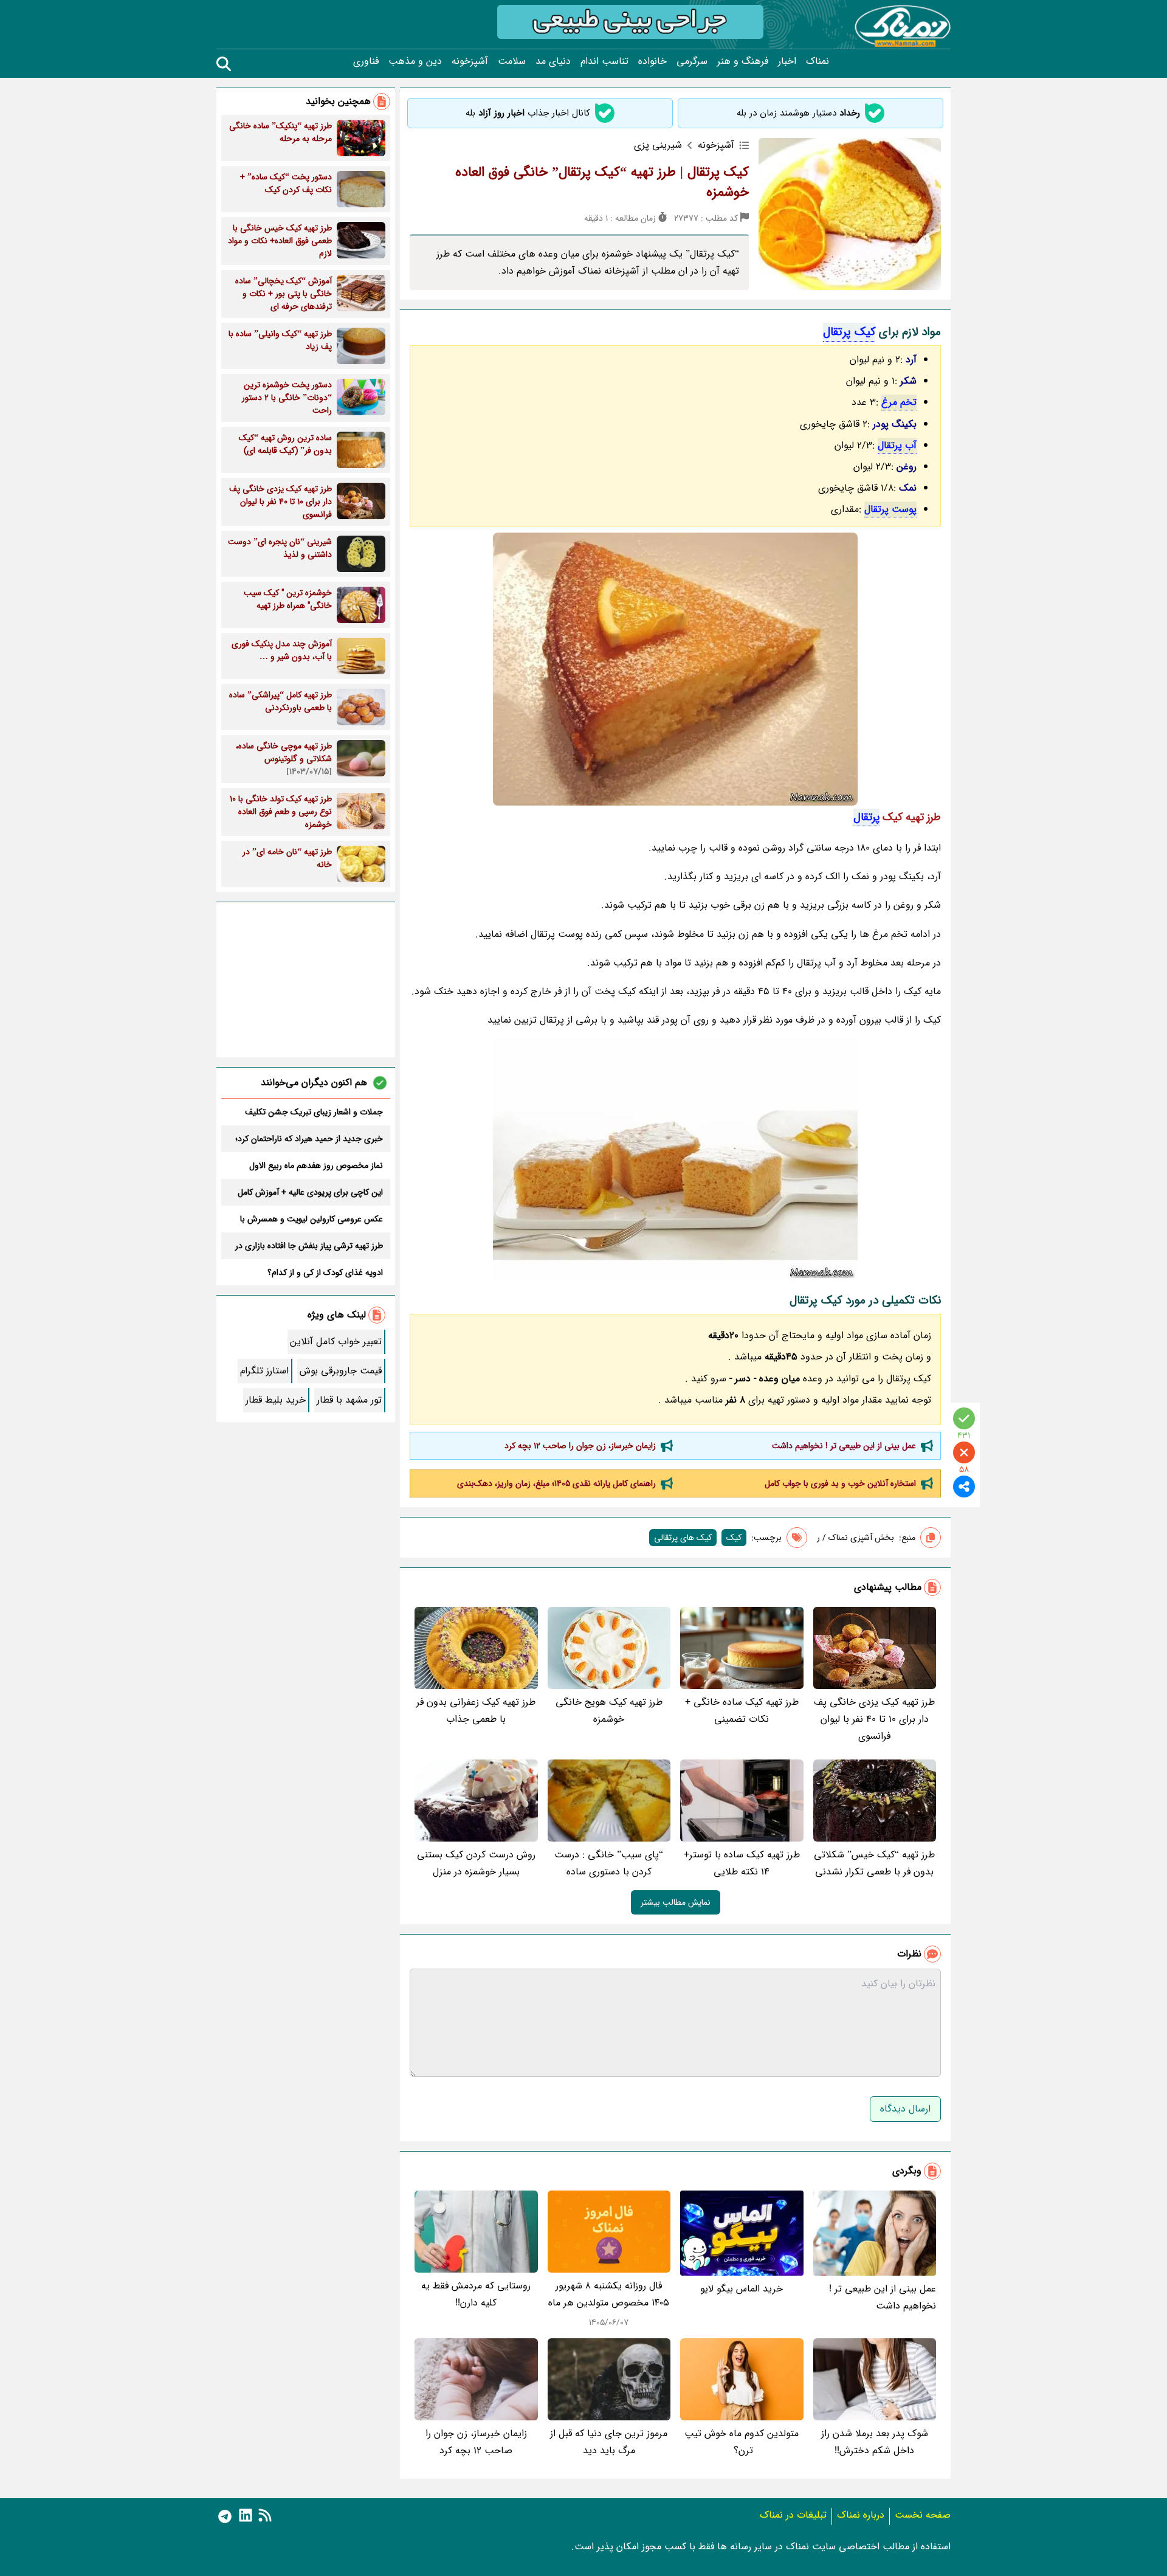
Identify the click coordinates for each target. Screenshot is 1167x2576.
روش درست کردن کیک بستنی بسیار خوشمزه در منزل (476, 1863)
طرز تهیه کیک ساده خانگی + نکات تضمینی (742, 1711)
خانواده (652, 61)
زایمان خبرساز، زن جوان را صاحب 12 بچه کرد (580, 1446)
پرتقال (866, 817)
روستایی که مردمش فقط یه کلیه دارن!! (476, 2294)
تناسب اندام (604, 61)
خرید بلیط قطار (276, 1400)
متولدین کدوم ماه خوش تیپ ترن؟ (742, 2442)
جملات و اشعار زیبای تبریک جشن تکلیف (314, 1112)
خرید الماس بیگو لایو (742, 2289)
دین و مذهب (415, 61)
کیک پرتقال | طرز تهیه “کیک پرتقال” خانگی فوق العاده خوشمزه (602, 182)
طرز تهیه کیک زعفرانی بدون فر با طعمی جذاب (476, 1711)
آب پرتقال (897, 445)
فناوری (366, 61)
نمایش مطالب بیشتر (676, 1902)
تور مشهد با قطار (349, 1400)
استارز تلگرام (264, 1371)
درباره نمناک (861, 2515)
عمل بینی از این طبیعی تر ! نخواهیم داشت (844, 1446)
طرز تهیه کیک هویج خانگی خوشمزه (609, 1711)
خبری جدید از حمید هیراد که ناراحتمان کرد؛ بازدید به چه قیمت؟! (309, 1139)
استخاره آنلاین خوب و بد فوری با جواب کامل (840, 1483)
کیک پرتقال (849, 332)
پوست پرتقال (890, 509)
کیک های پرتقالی (683, 1538)
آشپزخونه (470, 61)
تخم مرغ (899, 402)
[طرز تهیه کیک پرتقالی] (675, 1159)
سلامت (512, 61)
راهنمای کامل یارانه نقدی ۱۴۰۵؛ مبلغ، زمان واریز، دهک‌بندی (556, 1483)
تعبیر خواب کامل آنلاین (336, 1342)
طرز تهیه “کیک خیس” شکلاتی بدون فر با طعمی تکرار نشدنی (874, 1863)
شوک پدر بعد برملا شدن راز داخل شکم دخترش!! (875, 2442)
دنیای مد (553, 61)
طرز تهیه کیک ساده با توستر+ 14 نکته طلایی (742, 1863)
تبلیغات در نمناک (793, 2515)
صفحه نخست (923, 2515)
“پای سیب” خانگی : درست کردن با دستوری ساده (609, 1863)
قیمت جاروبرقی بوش (341, 1371)
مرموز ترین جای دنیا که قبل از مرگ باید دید (609, 2442)
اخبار (787, 61)
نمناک (818, 61)
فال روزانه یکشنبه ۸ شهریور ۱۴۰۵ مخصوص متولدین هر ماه (609, 2294)
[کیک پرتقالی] (675, 669)
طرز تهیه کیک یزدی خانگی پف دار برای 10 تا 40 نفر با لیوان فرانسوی (874, 1719)
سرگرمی (692, 61)
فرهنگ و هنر (743, 61)
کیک (734, 1538)
